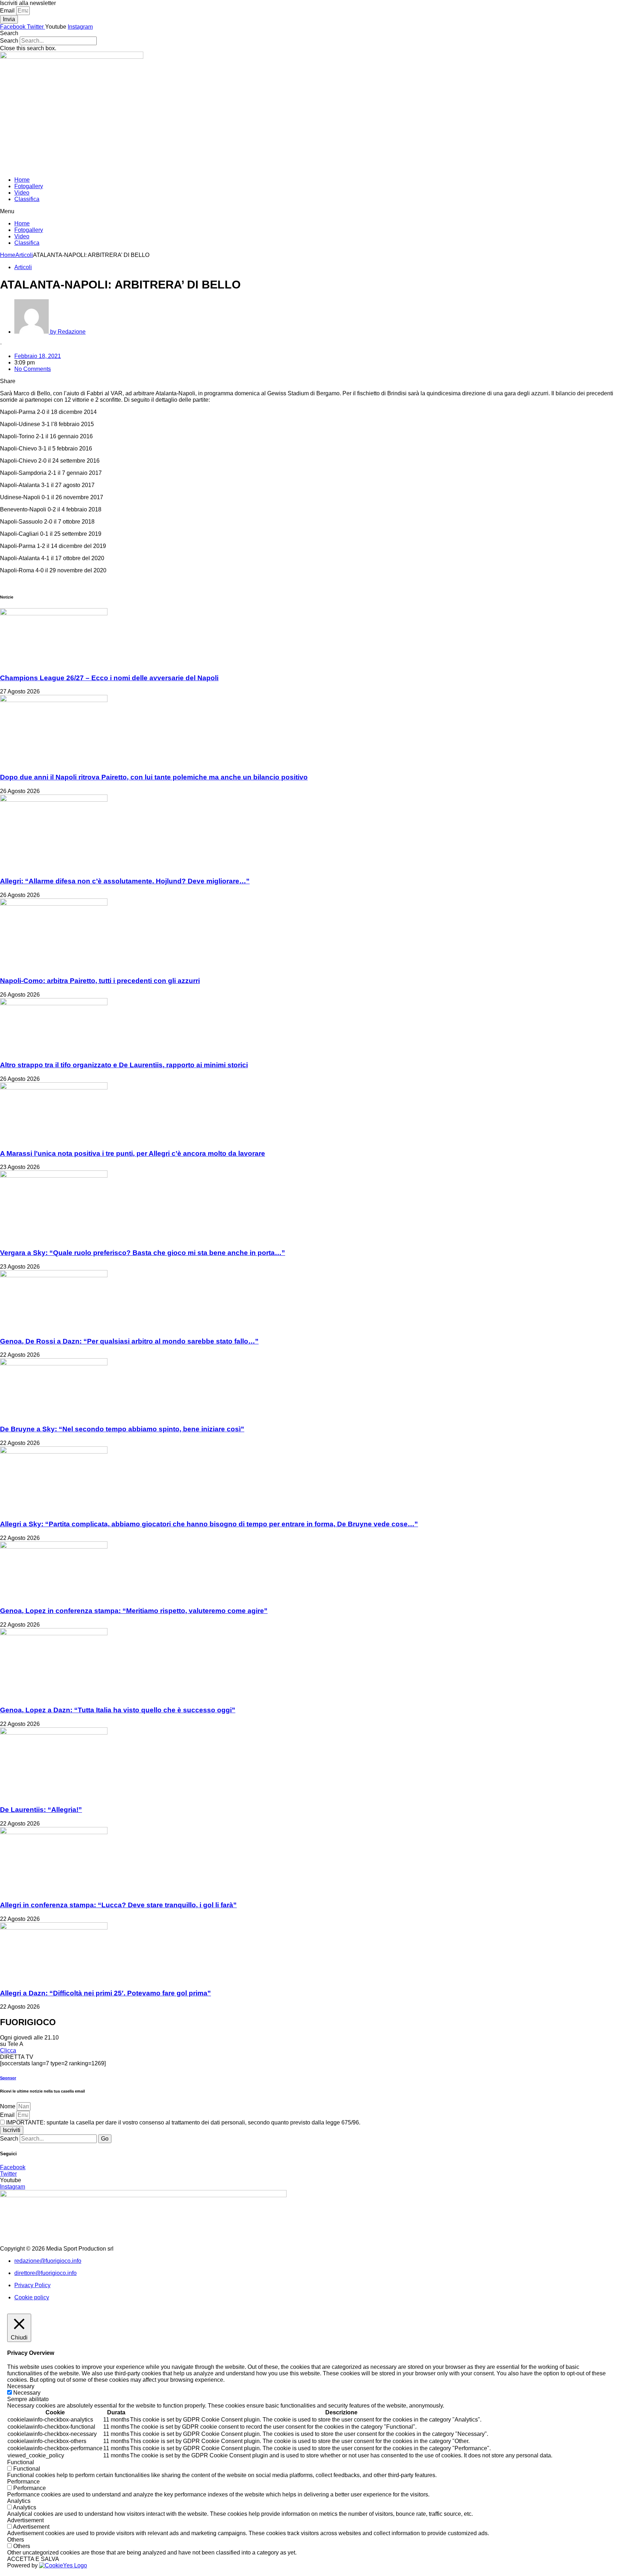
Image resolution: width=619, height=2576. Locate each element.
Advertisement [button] (25, 2520)
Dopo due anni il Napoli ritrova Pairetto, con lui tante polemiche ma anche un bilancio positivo (154, 777)
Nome (8, 2106)
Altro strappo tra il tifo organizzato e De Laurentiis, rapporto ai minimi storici (124, 1065)
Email (8, 11)
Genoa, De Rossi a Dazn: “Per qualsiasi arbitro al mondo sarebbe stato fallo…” (129, 1341)
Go (105, 2139)
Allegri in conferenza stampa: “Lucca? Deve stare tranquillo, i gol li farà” (118, 1905)
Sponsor (8, 2078)
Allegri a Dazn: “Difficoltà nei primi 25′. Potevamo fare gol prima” (105, 1993)
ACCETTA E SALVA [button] (33, 2559)
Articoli (24, 255)
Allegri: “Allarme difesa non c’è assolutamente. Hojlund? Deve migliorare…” (125, 881)
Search (9, 41)
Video (22, 193)
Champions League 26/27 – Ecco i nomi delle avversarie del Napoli (109, 678)
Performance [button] (23, 2482)
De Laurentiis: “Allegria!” (41, 1810)
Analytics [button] (19, 2501)
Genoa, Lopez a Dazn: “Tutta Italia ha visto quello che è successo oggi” (118, 1710)
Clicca (8, 2050)
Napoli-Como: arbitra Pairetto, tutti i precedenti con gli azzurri (100, 981)
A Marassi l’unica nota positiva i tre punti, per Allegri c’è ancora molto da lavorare (133, 1153)
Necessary (27, 2393)
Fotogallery (29, 186)
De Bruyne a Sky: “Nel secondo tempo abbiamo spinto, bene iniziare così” (122, 1429)
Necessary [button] (21, 2386)
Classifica (27, 199)
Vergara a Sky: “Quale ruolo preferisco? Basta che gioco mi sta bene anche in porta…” (143, 1253)
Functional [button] (21, 2462)
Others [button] (16, 2540)
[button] (309, 33)
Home (22, 180)
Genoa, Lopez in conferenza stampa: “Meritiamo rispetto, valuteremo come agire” (134, 1611)
